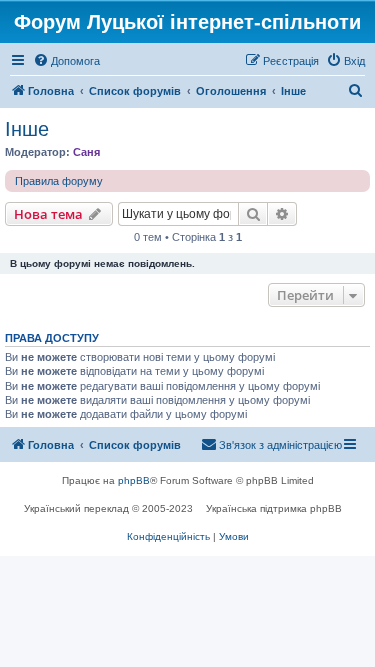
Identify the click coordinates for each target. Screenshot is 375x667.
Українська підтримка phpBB (274, 508)
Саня (86, 152)
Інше (27, 129)
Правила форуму (59, 181)
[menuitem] (66, 61)
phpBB (134, 480)
